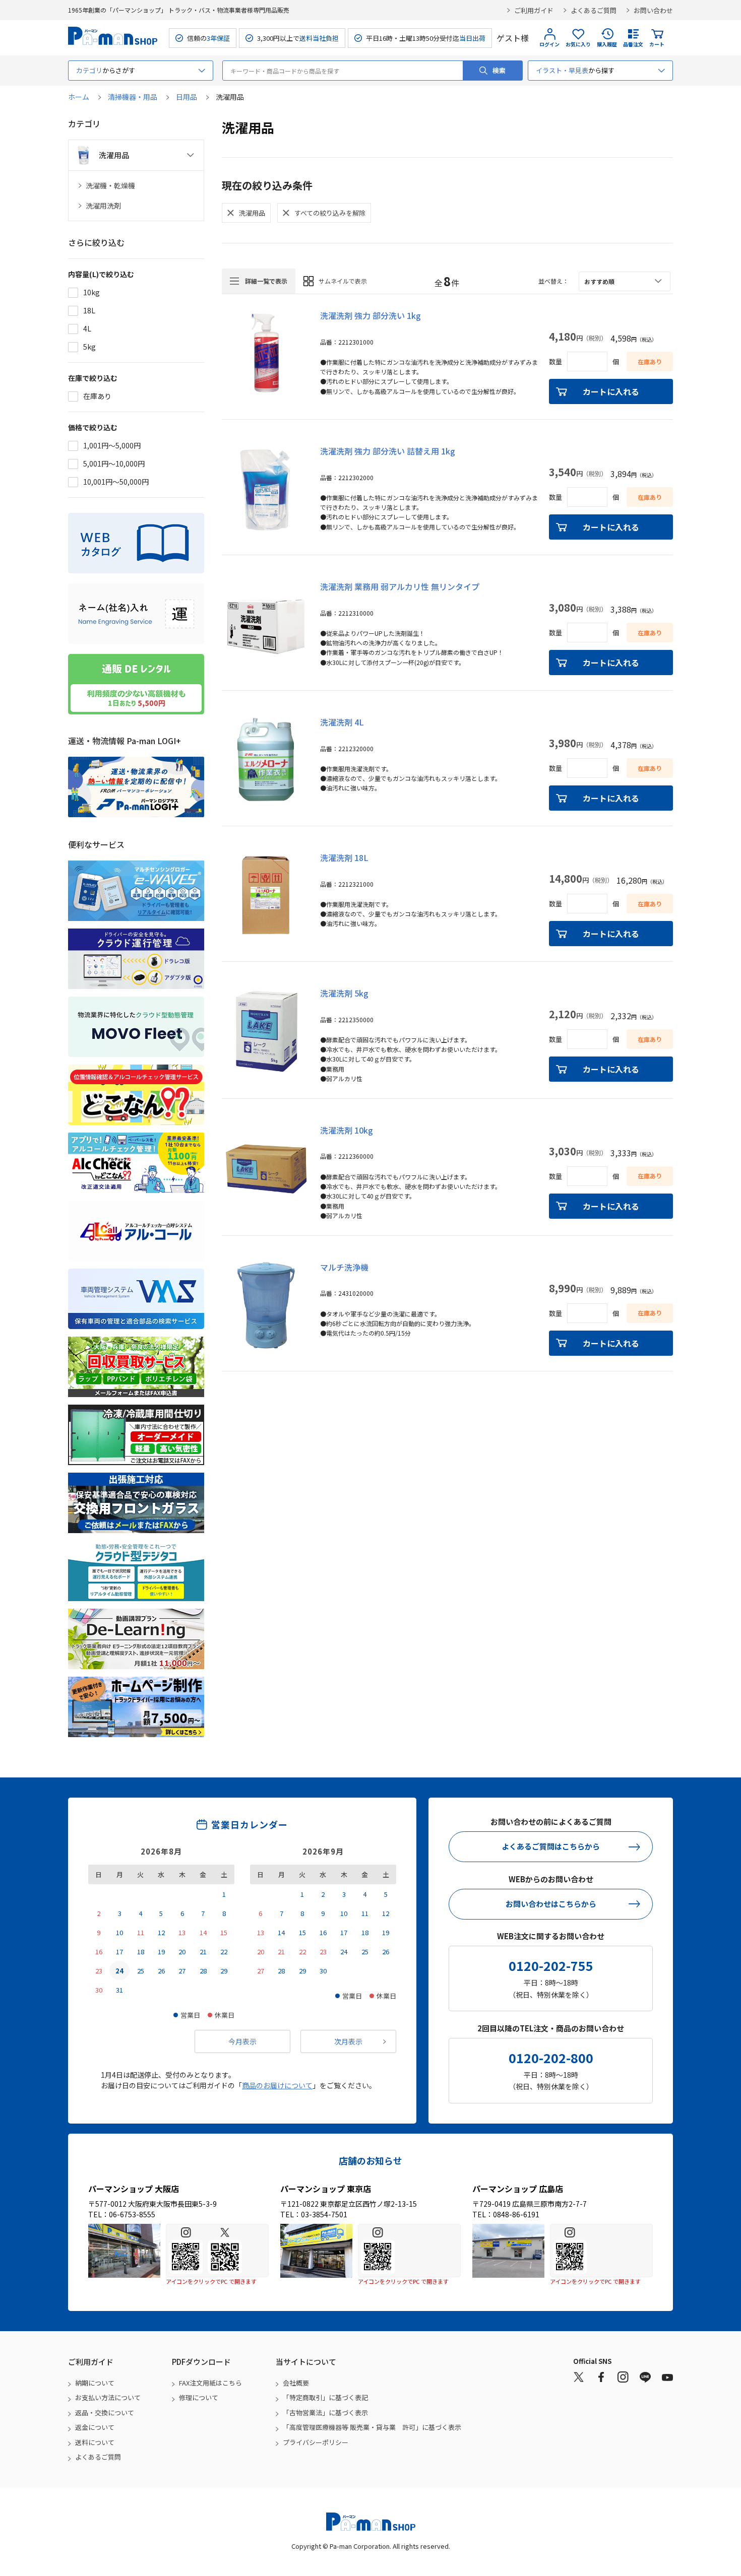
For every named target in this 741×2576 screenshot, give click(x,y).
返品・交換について (105, 2413)
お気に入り (578, 44)
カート (657, 44)
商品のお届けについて (277, 2085)
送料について (95, 2442)
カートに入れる (611, 391)
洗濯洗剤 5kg (344, 993)
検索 (499, 70)
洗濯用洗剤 (103, 206)
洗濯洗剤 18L (344, 857)
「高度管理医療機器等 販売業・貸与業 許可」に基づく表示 (372, 2427)
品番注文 (633, 44)
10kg (91, 292)
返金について (95, 2427)
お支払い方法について (108, 2397)
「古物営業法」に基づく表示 (325, 2413)
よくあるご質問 (594, 10)
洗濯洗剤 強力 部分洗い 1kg (371, 315)
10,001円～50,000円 (116, 482)
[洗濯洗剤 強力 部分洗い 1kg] (266, 354)
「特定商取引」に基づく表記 (325, 2397)
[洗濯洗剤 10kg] (266, 1168)
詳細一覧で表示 (266, 281)
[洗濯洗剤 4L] (266, 760)
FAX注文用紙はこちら (210, 2383)
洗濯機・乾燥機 (110, 186)
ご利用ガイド (534, 10)
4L (87, 328)
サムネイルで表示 (343, 281)
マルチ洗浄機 (344, 1267)
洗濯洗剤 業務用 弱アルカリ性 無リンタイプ (400, 586)
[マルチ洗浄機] (266, 1305)
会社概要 (296, 2383)
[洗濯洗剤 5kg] (266, 1031)
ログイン (549, 44)
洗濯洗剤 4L (342, 722)
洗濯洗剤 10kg (347, 1130)
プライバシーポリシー (316, 2442)
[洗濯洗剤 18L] (266, 896)
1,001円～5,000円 (112, 445)
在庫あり (97, 396)
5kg (89, 347)
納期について (95, 2383)
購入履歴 (607, 44)
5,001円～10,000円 (114, 464)
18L (89, 310)
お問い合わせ (653, 10)
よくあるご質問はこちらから (551, 1846)
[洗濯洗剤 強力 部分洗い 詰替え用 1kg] (266, 489)
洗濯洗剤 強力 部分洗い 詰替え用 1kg (388, 451)
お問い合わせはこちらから (551, 1904)
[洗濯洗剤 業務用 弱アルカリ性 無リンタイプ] (266, 625)
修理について (199, 2397)
